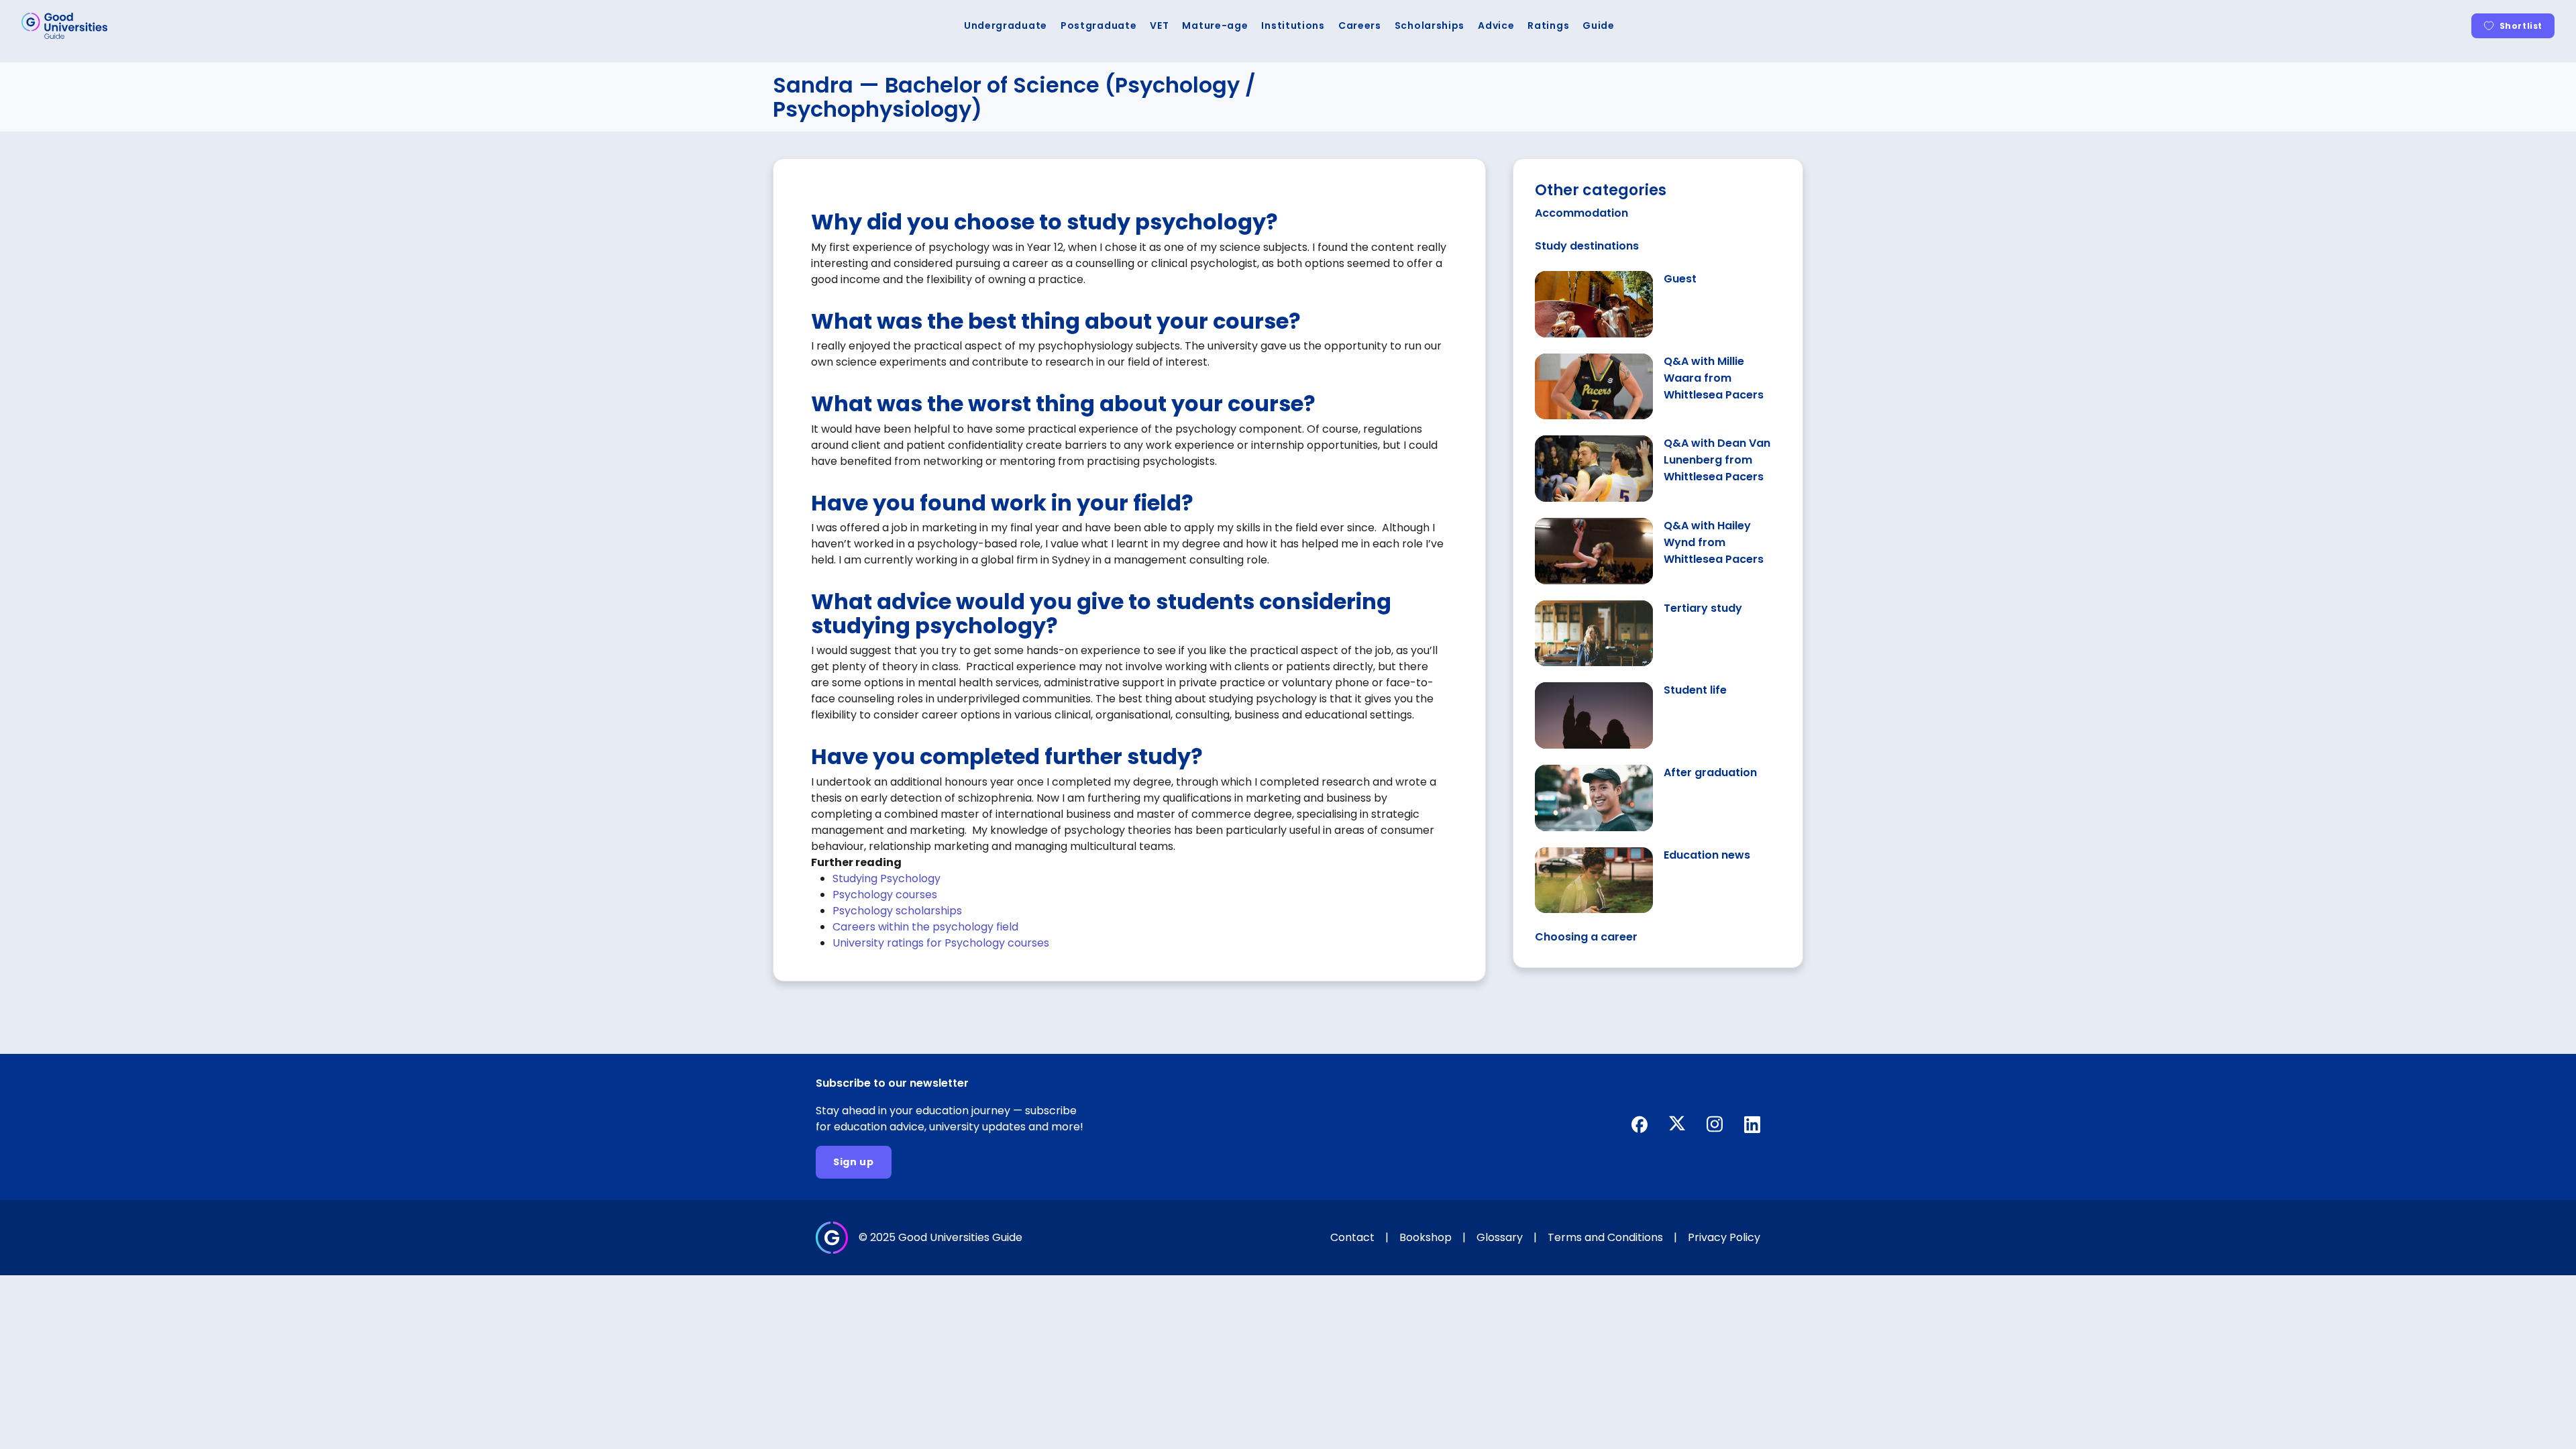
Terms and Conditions (1605, 1237)
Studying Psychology (887, 878)
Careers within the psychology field (925, 927)
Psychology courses (885, 895)
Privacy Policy (1724, 1237)
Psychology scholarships (897, 911)
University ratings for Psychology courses (941, 943)
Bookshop (1426, 1237)
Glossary (1500, 1237)
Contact (1352, 1237)
